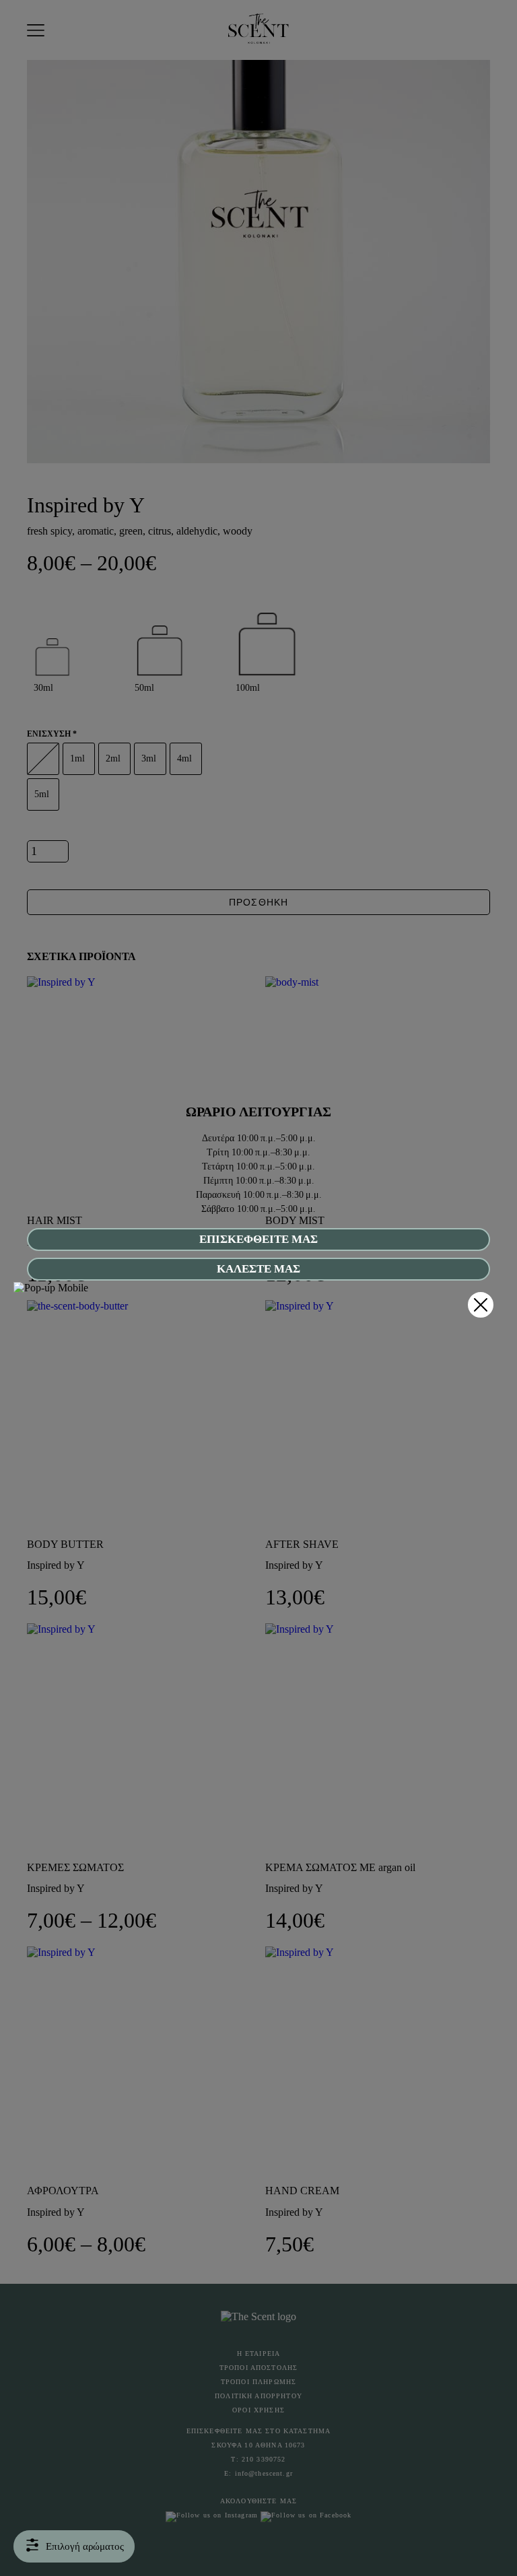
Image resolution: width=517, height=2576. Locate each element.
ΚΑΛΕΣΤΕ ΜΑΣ (258, 1269)
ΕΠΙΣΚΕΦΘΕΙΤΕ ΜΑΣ (258, 1239)
